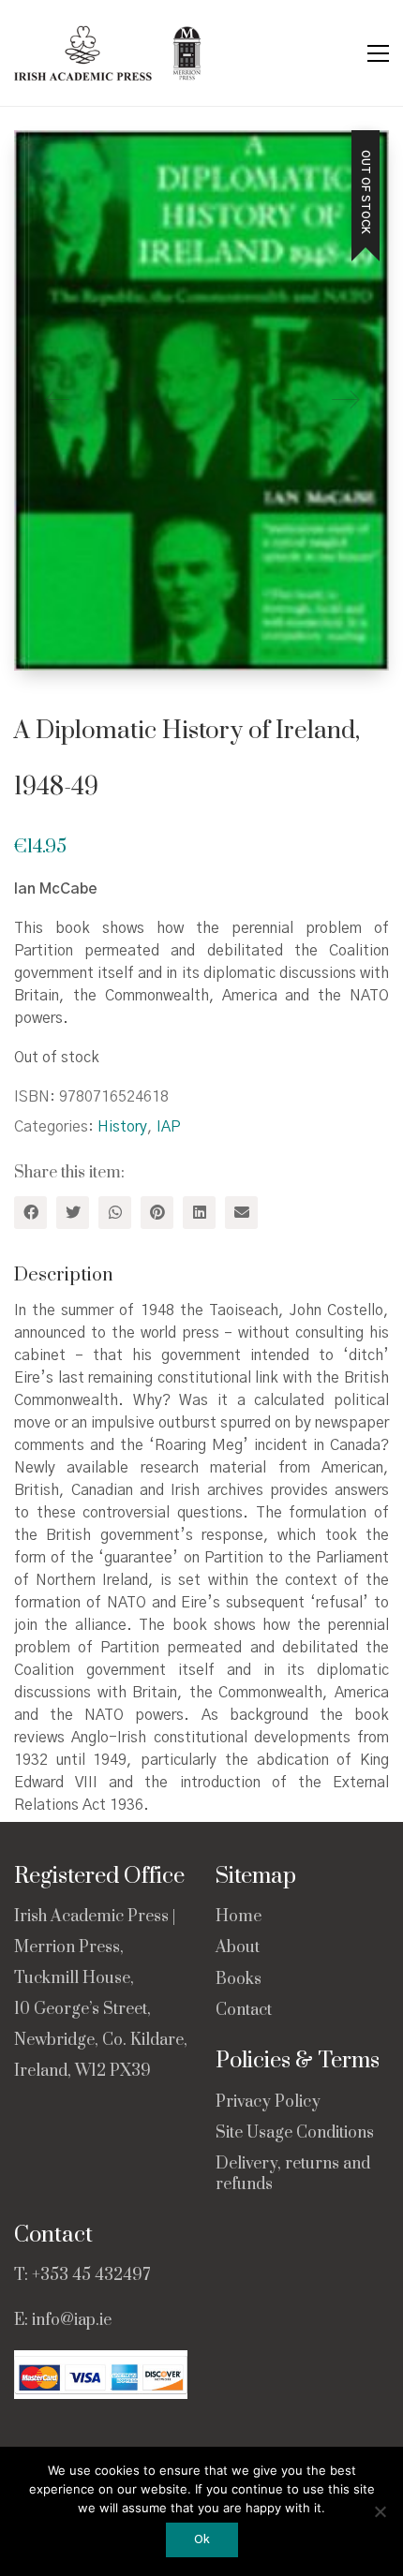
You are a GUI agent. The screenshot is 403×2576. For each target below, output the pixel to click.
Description (64, 1275)
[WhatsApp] (115, 1213)
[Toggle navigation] (378, 53)
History (122, 1127)
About (238, 1948)
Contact (244, 2011)
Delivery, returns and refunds (293, 2174)
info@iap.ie (72, 2320)
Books (239, 1980)
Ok (202, 2540)
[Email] (241, 1213)
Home (239, 1917)
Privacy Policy (268, 2102)
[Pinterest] (157, 1213)
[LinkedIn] (199, 1213)
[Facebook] (30, 1213)
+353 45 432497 (91, 2275)
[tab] (201, 1276)
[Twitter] (73, 1213)
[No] (380, 2511)
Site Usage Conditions (295, 2133)
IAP (169, 1127)
